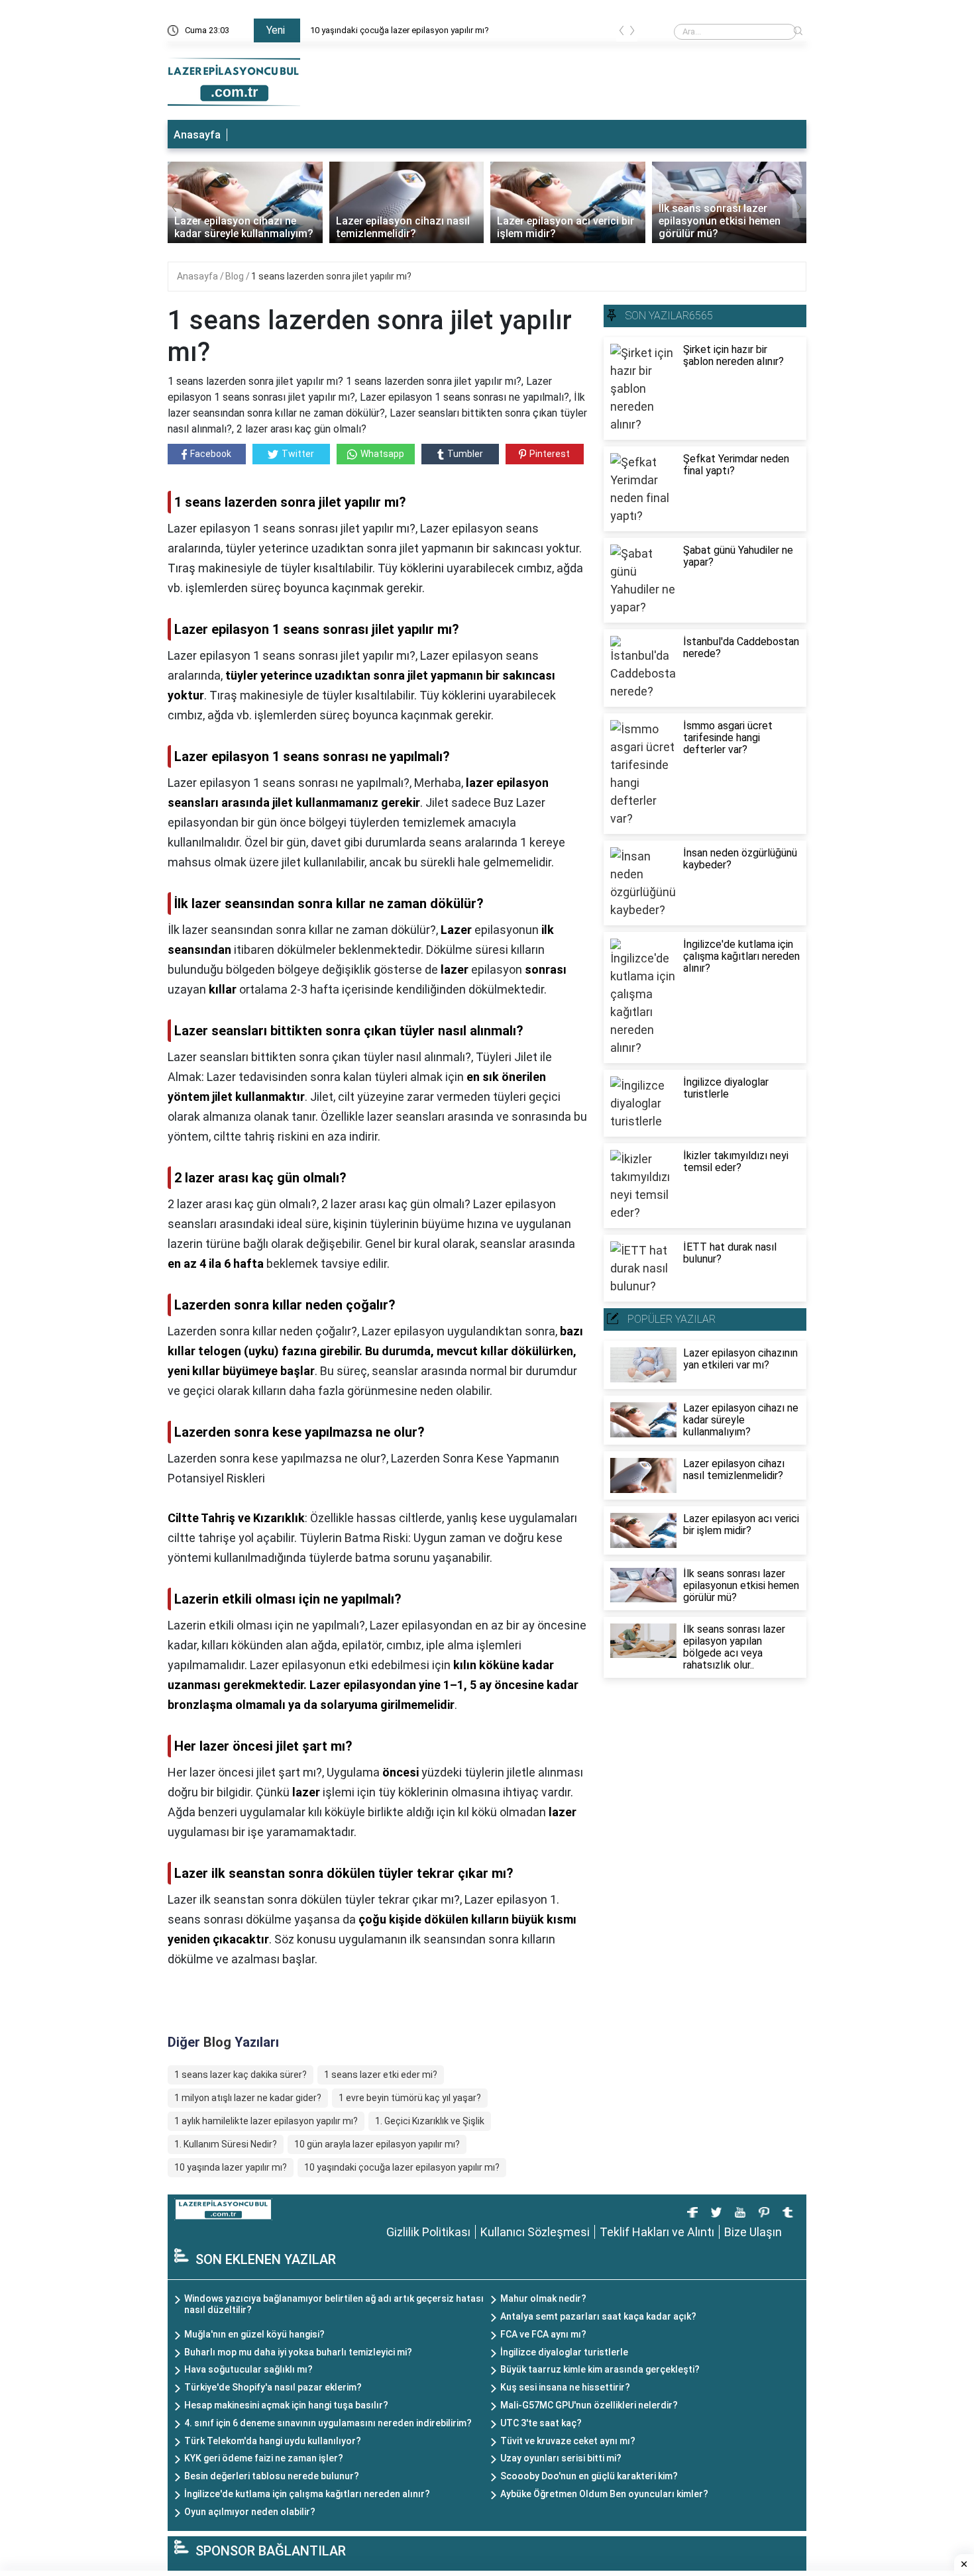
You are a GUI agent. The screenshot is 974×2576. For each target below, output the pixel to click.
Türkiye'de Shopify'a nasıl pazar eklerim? (273, 2387)
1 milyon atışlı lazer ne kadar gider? (248, 2098)
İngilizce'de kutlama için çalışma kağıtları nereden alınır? (307, 2494)
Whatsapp (382, 454)
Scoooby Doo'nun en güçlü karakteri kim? (589, 2476)
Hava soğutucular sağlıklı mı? (248, 2369)
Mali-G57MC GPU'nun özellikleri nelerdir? (589, 2405)
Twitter (298, 454)
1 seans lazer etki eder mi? (381, 2075)
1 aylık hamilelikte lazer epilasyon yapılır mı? (266, 2121)
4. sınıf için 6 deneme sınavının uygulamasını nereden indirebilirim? (328, 2423)
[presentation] (622, 33)
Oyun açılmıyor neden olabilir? (250, 2512)
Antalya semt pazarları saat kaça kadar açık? (598, 2316)
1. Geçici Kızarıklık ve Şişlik (430, 2121)
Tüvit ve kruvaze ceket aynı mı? (568, 2441)
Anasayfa (197, 135)
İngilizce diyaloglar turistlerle (564, 2352)
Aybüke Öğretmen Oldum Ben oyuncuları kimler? (604, 2494)
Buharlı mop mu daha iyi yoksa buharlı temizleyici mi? (298, 2352)
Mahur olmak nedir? (543, 2298)
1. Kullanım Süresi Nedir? (226, 2144)
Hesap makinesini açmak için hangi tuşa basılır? (286, 2405)
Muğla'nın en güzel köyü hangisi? (254, 2334)
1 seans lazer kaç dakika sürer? (241, 2075)
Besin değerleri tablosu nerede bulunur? (272, 2476)
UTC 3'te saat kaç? (541, 2423)
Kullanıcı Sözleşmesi (535, 2232)
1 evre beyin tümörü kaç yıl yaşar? (410, 2098)
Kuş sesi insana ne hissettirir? (565, 2387)
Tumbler (465, 454)
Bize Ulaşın (753, 2232)
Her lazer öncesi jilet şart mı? (365, 30)
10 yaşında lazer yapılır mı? (231, 2167)
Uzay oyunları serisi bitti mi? (561, 2458)
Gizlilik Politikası (428, 2232)
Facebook (211, 454)
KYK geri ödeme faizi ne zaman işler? (264, 2458)
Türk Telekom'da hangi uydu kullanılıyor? (273, 2441)
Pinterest (550, 454)
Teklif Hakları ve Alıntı (657, 2232)
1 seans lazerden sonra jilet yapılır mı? (331, 276)
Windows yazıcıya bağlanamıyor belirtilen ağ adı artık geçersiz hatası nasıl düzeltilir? (334, 2304)
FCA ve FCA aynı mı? (543, 2334)
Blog (236, 276)
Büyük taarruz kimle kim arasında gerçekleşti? (600, 2369)
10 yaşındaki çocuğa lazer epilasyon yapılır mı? (402, 2167)
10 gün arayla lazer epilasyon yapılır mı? (377, 2144)
